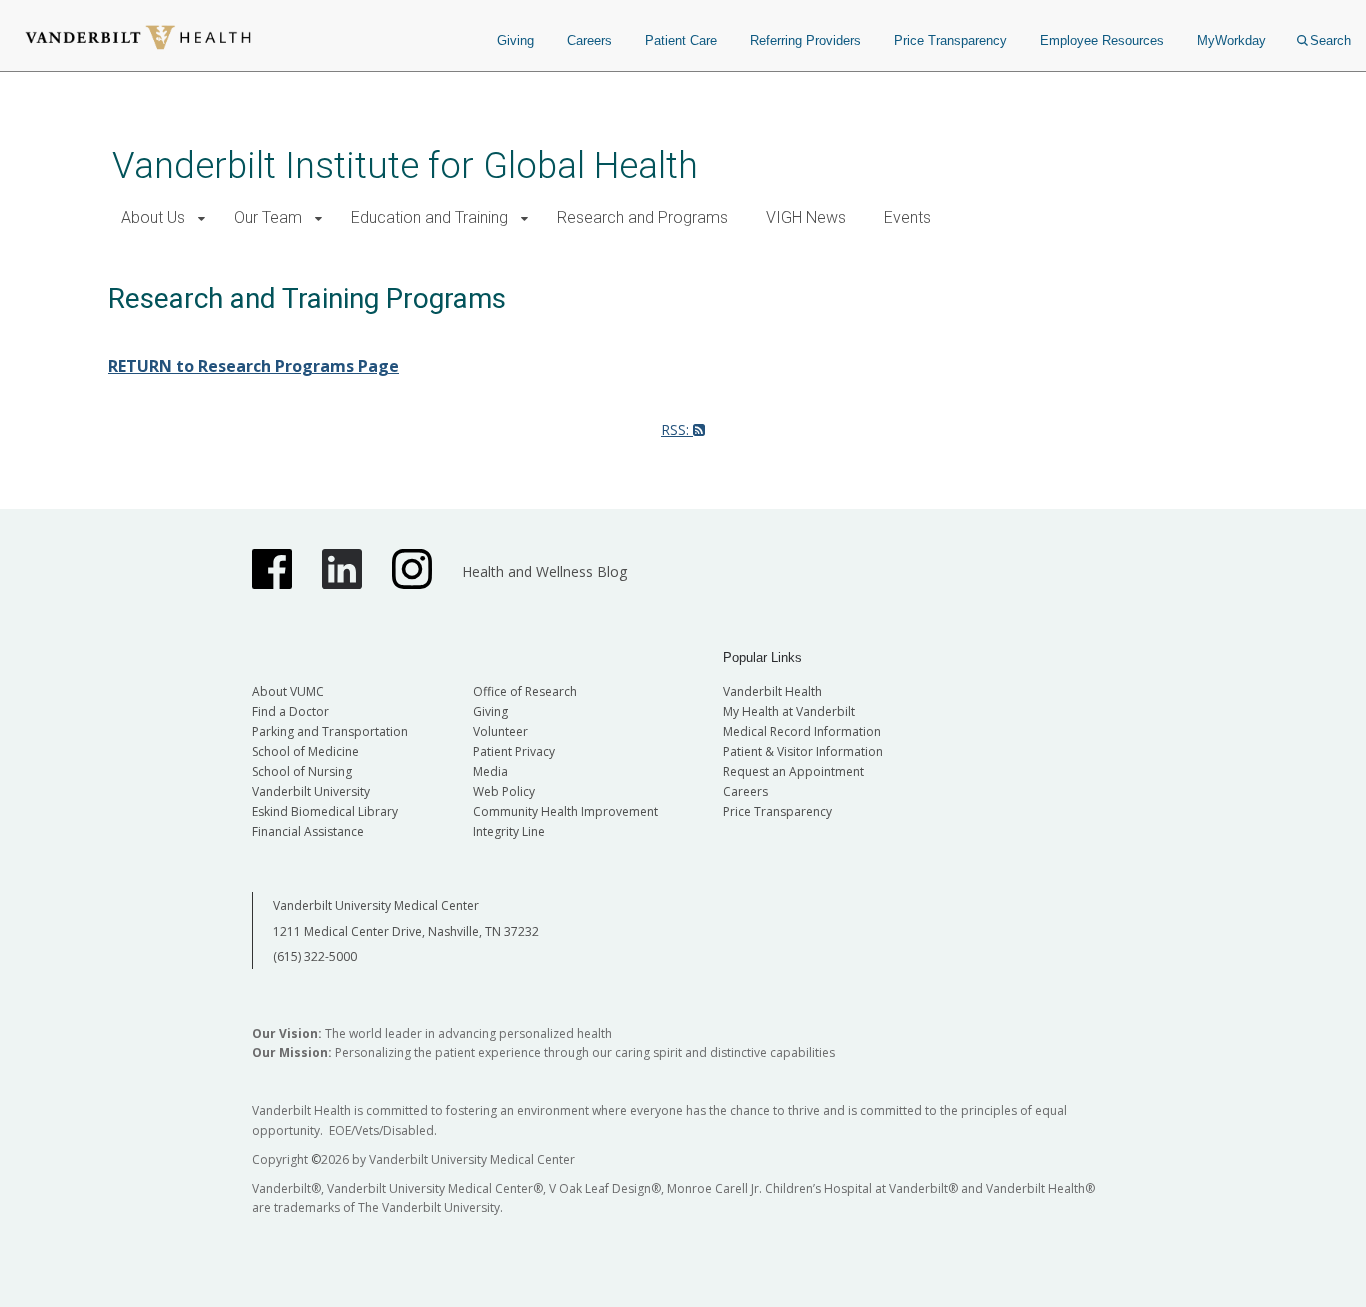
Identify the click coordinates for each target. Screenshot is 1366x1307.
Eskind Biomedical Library (325, 811)
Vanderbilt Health (772, 691)
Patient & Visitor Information (803, 751)
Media (490, 771)
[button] (201, 218)
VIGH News (806, 217)
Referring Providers (805, 40)
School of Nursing (302, 771)
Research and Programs (642, 217)
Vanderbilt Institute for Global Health (405, 165)
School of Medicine (305, 751)
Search (1330, 40)
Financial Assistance (308, 831)
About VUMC (288, 691)
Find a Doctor (290, 711)
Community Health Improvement (565, 811)
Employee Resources (1102, 40)
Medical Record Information (802, 731)
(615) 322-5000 (315, 956)
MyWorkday (1231, 40)
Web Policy (504, 791)
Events (907, 217)
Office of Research (525, 691)
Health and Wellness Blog (544, 571)
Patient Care (681, 40)
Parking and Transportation (330, 731)
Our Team (268, 217)
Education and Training (429, 217)
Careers (589, 40)
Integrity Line (509, 831)
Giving (515, 40)
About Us (153, 217)
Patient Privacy (514, 751)
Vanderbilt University (311, 791)
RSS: (677, 429)
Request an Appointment (793, 771)
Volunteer (500, 731)
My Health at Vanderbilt (789, 711)
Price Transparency (950, 40)
